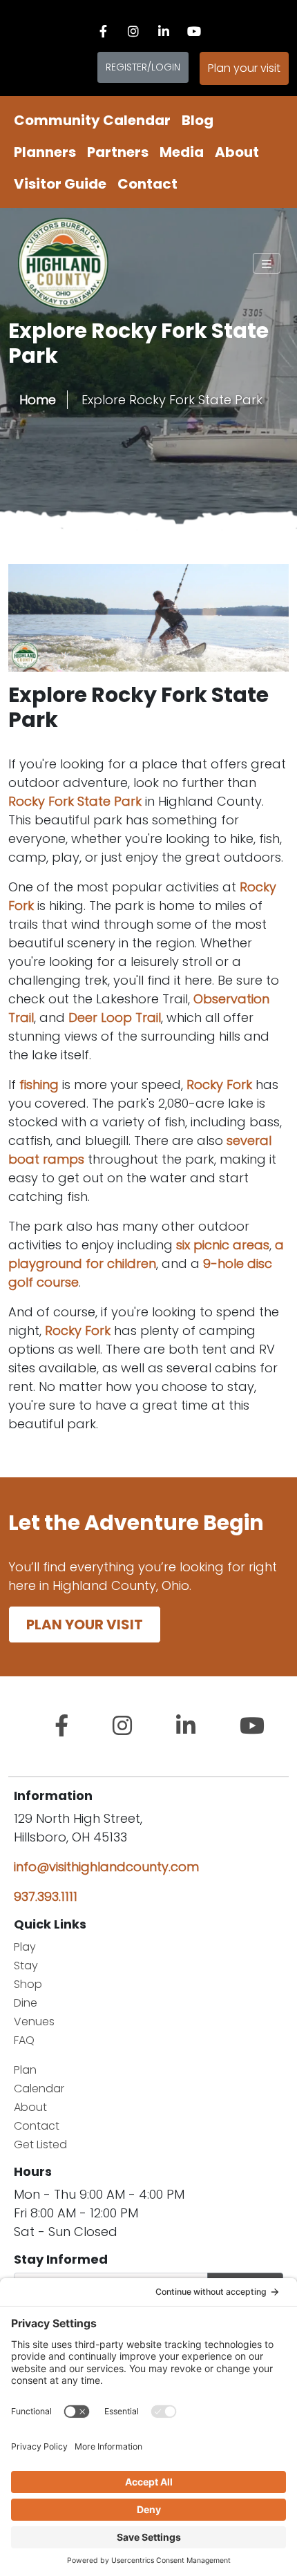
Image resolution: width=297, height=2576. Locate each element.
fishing (39, 1085)
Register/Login (143, 67)
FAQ (24, 2040)
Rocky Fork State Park (75, 801)
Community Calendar (92, 120)
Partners (118, 152)
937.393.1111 (46, 1896)
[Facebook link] (103, 31)
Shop (28, 1984)
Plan (25, 2070)
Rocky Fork (219, 1085)
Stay (26, 1966)
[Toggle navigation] (267, 263)
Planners (45, 152)
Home (38, 400)
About (237, 152)
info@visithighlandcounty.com (106, 1867)
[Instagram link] (133, 31)
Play (25, 1947)
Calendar (39, 2089)
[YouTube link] (194, 31)
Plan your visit (244, 68)
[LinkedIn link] (164, 31)
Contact (147, 184)
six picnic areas (223, 1245)
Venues (34, 2021)
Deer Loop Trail (115, 1017)
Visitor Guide (60, 184)
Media (182, 152)
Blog (198, 120)
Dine (26, 2003)
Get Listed (40, 2144)
